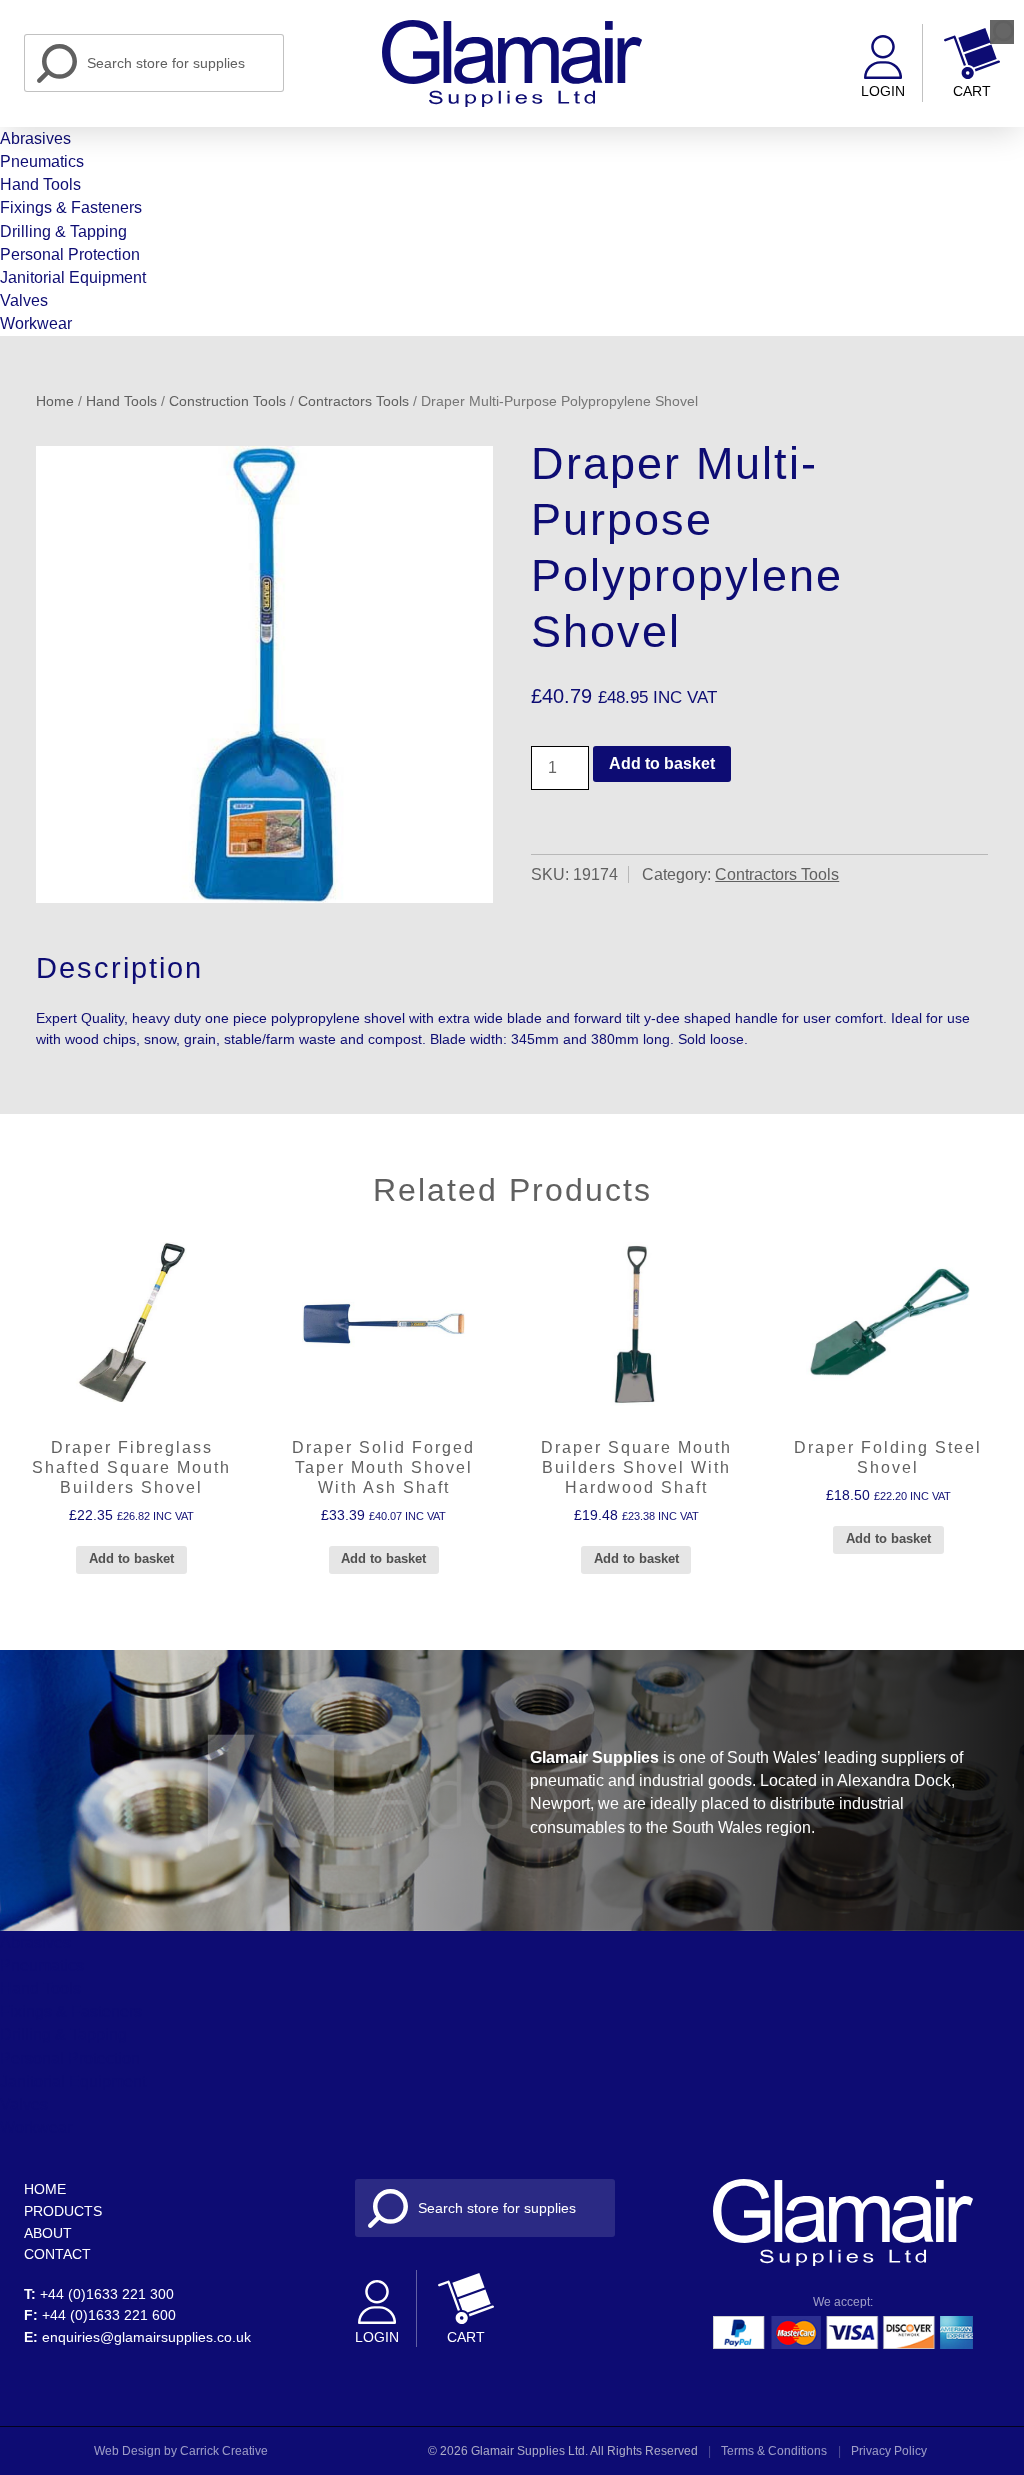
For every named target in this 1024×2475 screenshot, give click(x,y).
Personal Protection (70, 254)
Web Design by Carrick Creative (181, 2451)
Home (55, 401)
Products (63, 2211)
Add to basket (662, 763)
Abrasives (35, 138)
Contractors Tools (353, 401)
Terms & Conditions (774, 2451)
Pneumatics (42, 161)
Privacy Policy (889, 2451)
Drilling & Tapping (63, 231)
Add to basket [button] (131, 1558)
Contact (57, 2254)
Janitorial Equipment (73, 277)
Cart (972, 91)
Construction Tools (227, 401)
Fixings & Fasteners (71, 207)
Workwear (36, 323)
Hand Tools (40, 184)
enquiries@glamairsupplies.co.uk (146, 2337)
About (48, 2233)
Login (883, 91)
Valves (24, 300)
